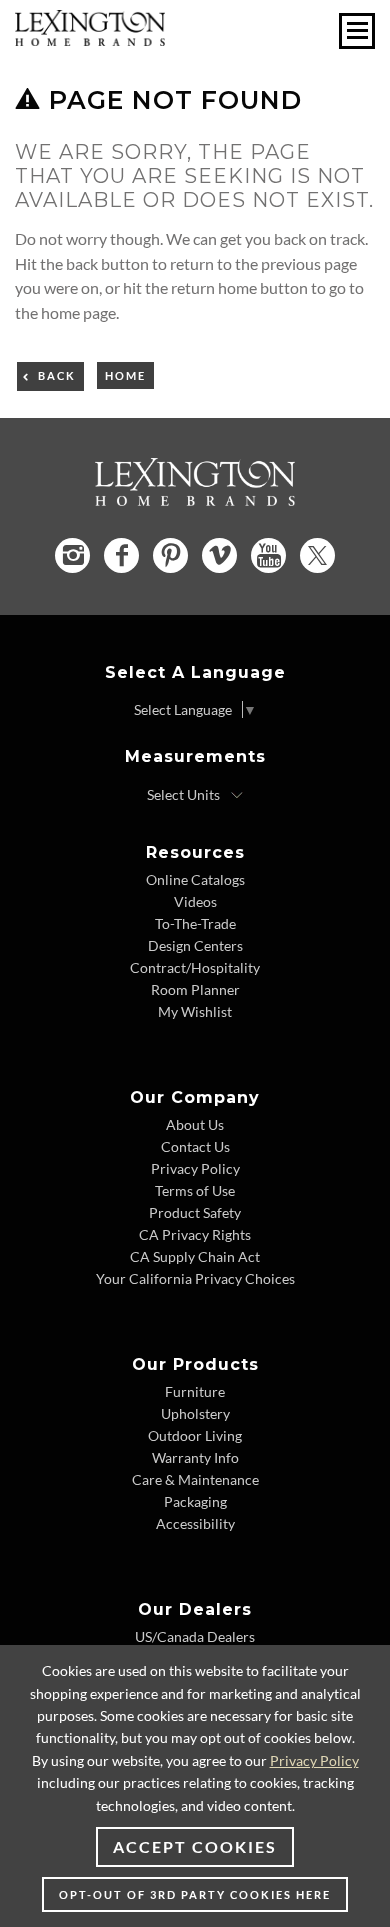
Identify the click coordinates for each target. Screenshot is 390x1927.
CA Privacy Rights (195, 1234)
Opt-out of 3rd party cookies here (195, 1894)
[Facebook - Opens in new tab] (121, 555)
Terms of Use (195, 1190)
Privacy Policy (195, 1168)
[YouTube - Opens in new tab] (268, 555)
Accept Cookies (195, 1846)
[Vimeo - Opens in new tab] (219, 555)
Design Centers (195, 945)
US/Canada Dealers (195, 1636)
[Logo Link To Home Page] (90, 39)
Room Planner (195, 989)
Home (125, 375)
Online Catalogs (195, 879)
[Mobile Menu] (357, 31)
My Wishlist (195, 1011)
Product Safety (195, 1212)
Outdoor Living (195, 1435)
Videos (195, 901)
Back (57, 375)
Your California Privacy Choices (195, 1278)
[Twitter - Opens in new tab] (317, 555)
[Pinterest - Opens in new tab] (170, 555)
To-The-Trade (195, 923)
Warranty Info (195, 1457)
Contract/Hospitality (195, 967)
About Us (195, 1124)
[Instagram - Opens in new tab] (72, 555)
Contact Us (195, 1146)
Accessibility (195, 1523)
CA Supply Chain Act (195, 1256)
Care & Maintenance (195, 1479)
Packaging (195, 1501)
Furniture (195, 1391)
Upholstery (195, 1413)
